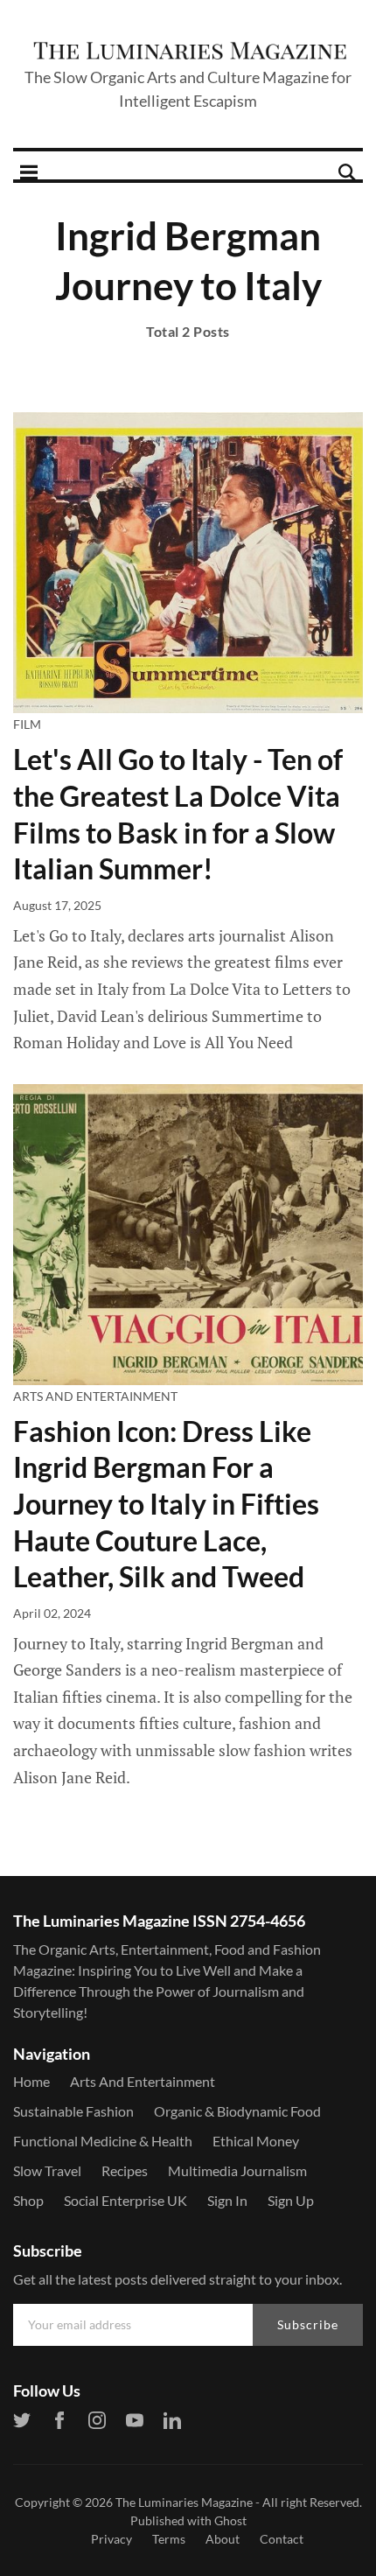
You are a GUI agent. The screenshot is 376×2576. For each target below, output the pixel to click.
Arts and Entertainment (95, 1396)
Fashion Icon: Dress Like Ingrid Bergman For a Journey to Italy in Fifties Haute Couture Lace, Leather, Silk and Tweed (166, 1504)
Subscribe (308, 2324)
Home (31, 2081)
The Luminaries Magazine (184, 2502)
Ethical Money (256, 2141)
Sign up (291, 2200)
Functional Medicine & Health (103, 2141)
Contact (282, 2539)
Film (27, 724)
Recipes (125, 2170)
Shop (28, 2200)
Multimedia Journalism (237, 2170)
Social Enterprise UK (125, 2200)
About (223, 2539)
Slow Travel (47, 2170)
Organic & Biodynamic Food (237, 2111)
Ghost (230, 2520)
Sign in (227, 2200)
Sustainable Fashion (73, 2111)
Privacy (111, 2539)
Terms (169, 2539)
